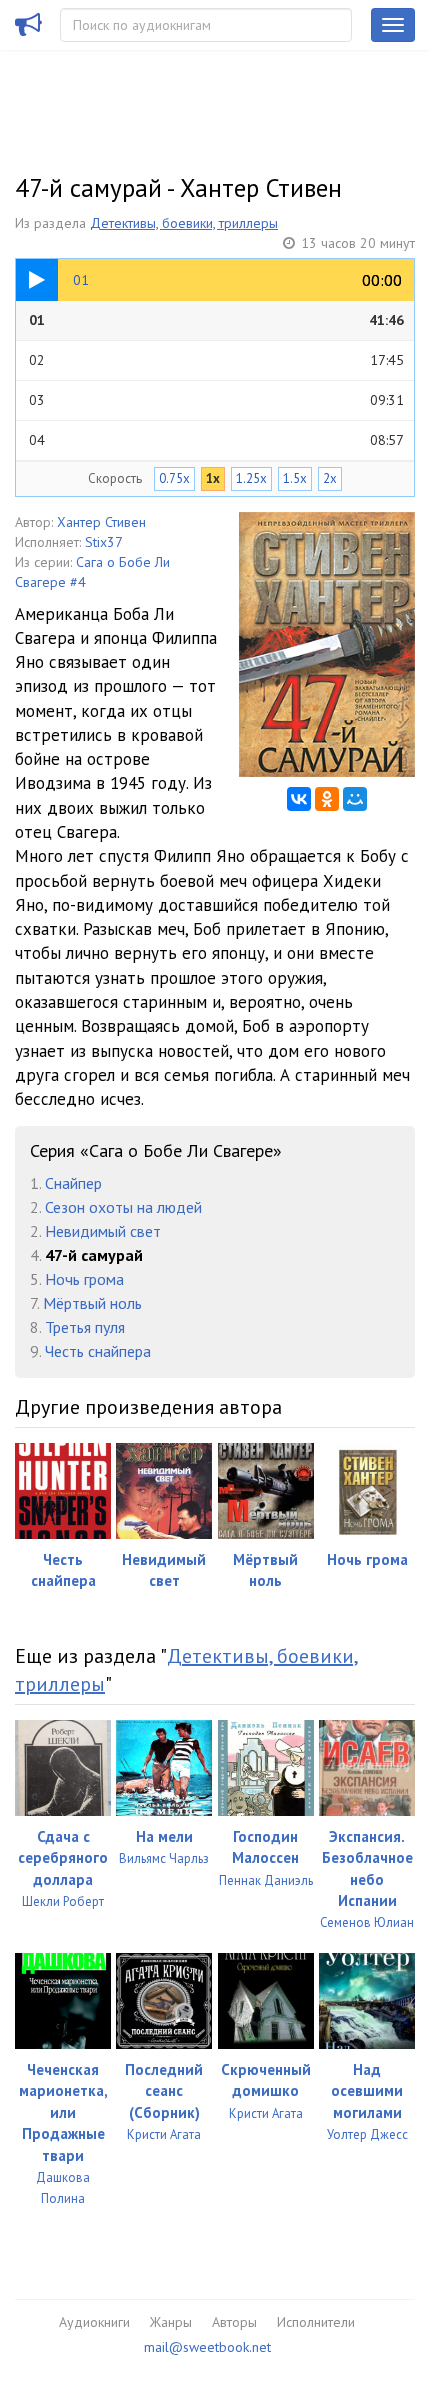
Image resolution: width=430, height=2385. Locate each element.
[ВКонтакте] (299, 799)
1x (213, 478)
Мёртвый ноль (92, 1303)
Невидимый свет (103, 1231)
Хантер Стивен (101, 522)
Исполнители (316, 2322)
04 (216, 440)
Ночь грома (84, 1279)
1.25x (251, 478)
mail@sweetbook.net (207, 2347)
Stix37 (104, 542)
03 (216, 400)
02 (216, 360)
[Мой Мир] (355, 799)
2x (330, 478)
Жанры (171, 2322)
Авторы (234, 2322)
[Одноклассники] (327, 799)
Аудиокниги (94, 2322)
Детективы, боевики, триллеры (184, 223)
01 (216, 320)
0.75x (174, 478)
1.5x (295, 478)
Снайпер (73, 1183)
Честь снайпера (98, 1351)
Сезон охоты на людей (123, 1207)
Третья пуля (85, 1327)
